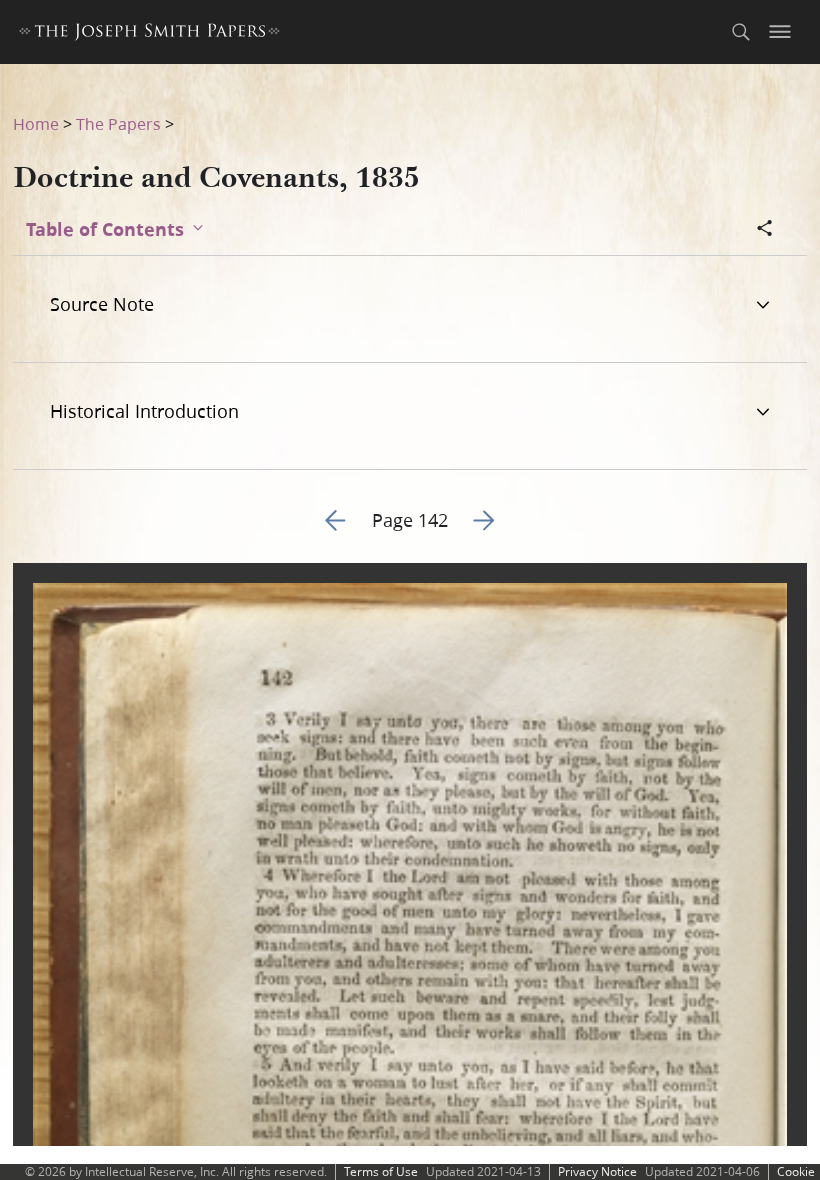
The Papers (118, 123)
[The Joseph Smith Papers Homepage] (149, 34)
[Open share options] (765, 230)
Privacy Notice (597, 1171)
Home (36, 123)
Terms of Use (381, 1171)
